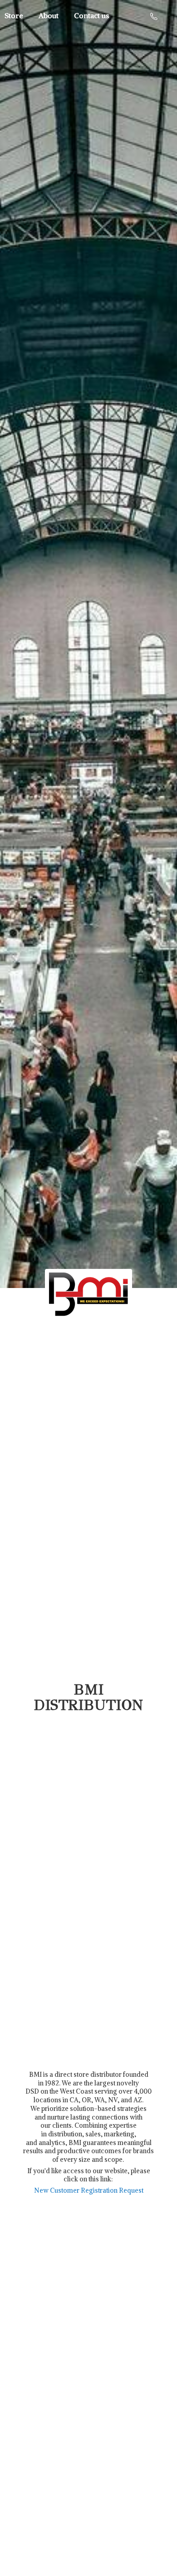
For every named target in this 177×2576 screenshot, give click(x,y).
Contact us (91, 15)
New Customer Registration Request (89, 2190)
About (49, 15)
